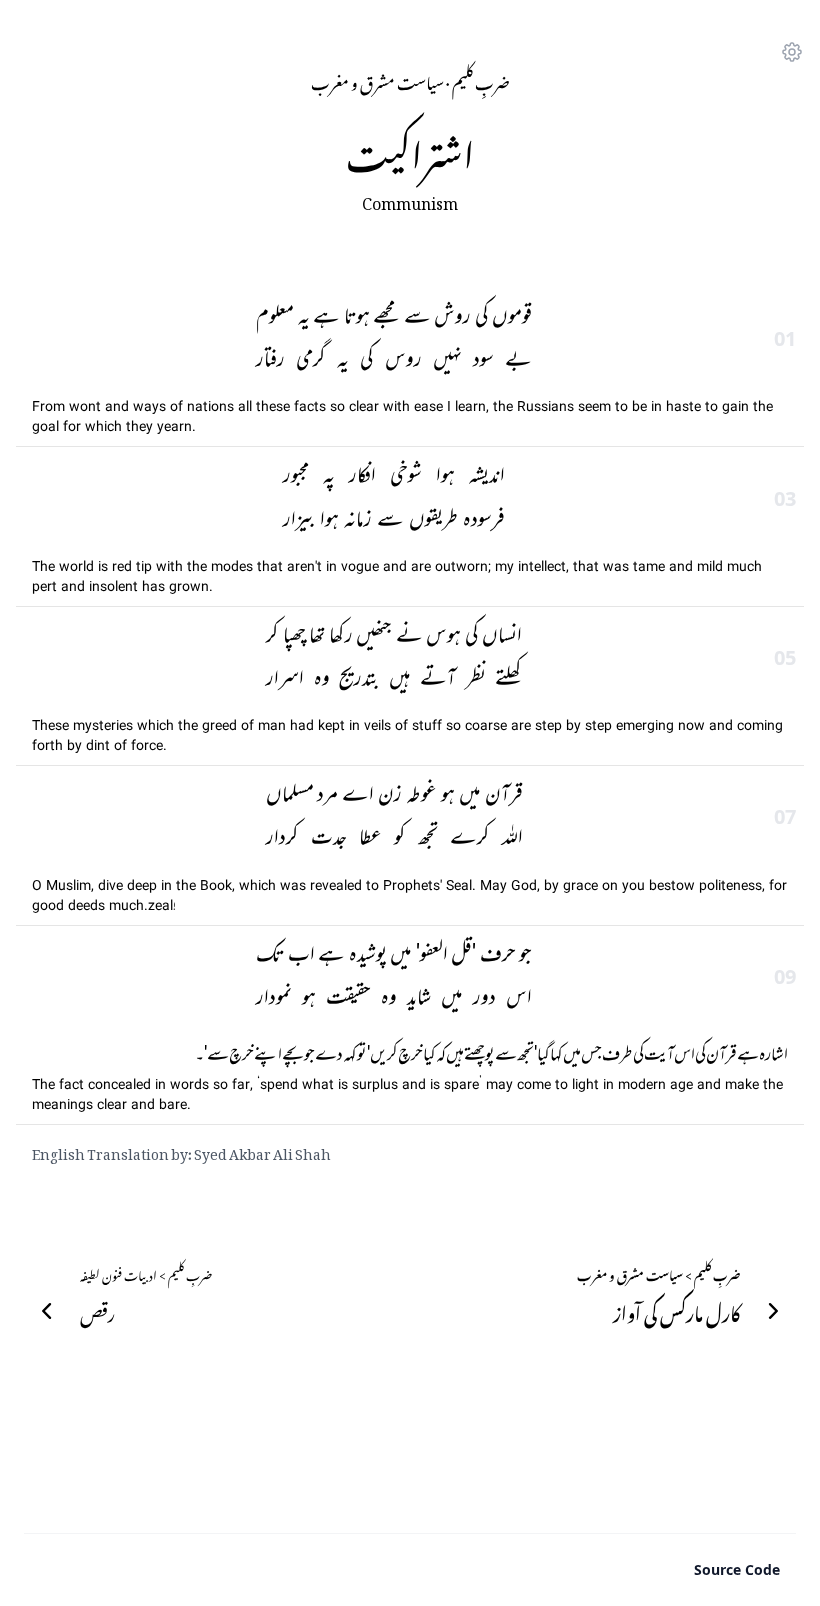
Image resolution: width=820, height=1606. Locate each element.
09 (785, 976)
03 (785, 498)
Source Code (737, 1569)
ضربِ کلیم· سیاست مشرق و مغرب (410, 80)
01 (785, 338)
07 (785, 816)
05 (785, 657)
